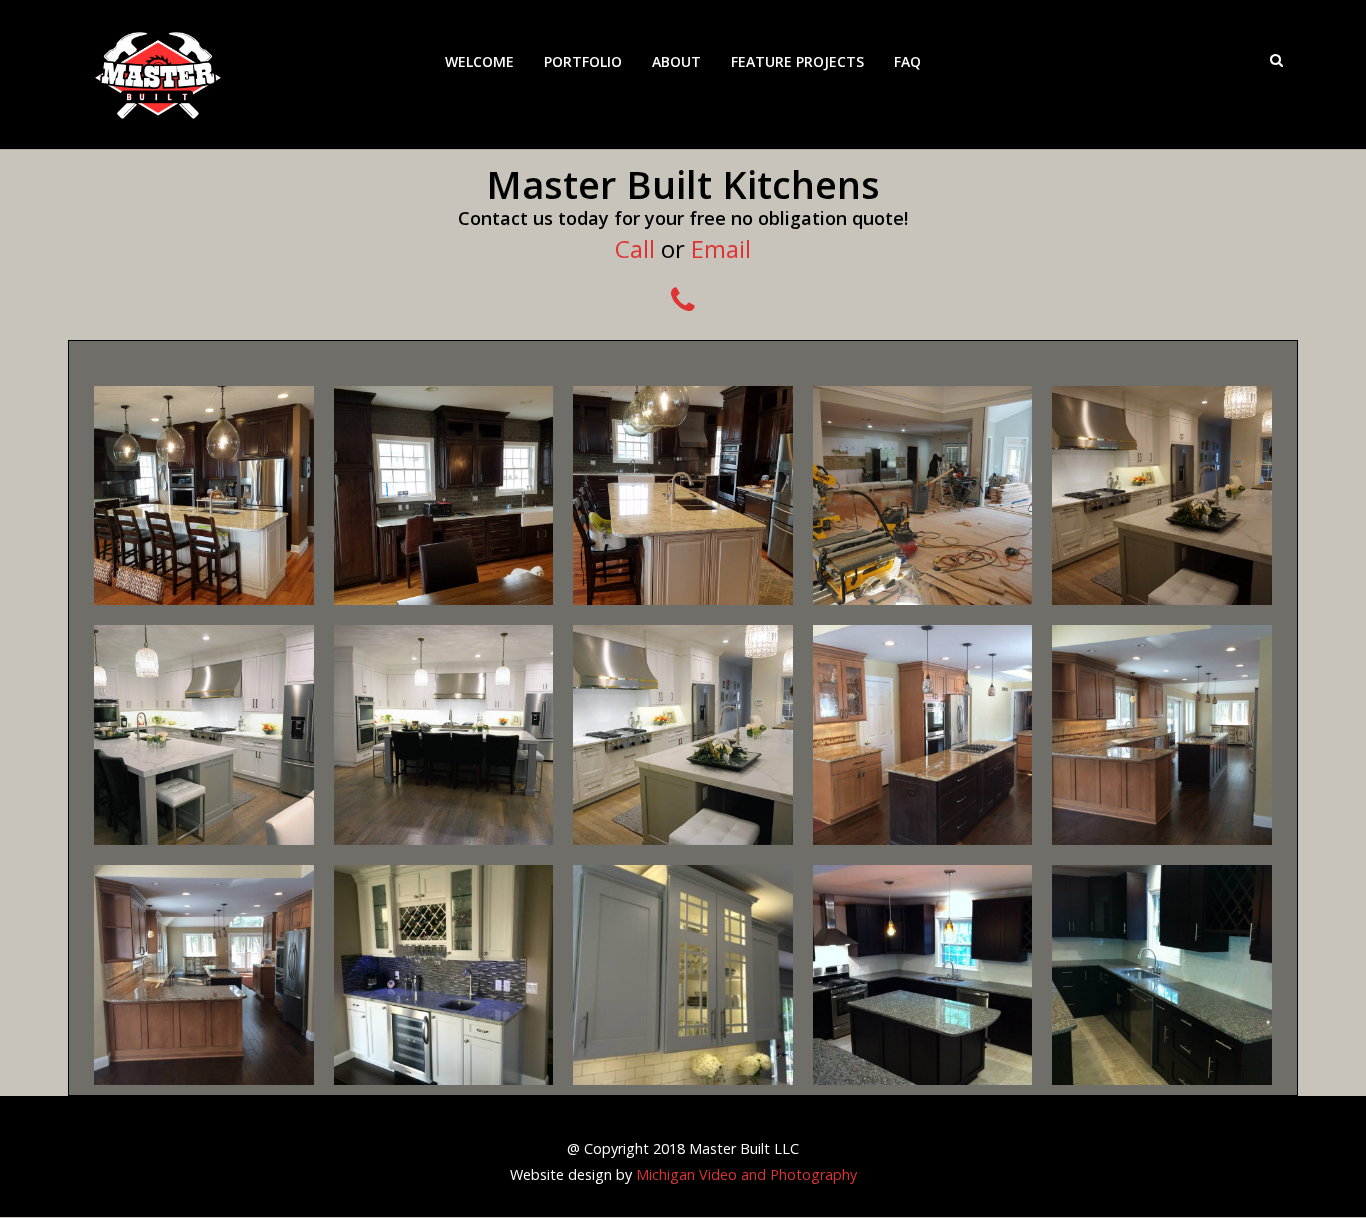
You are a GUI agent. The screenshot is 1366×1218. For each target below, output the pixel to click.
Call (635, 248)
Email (721, 248)
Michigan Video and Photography (746, 1174)
